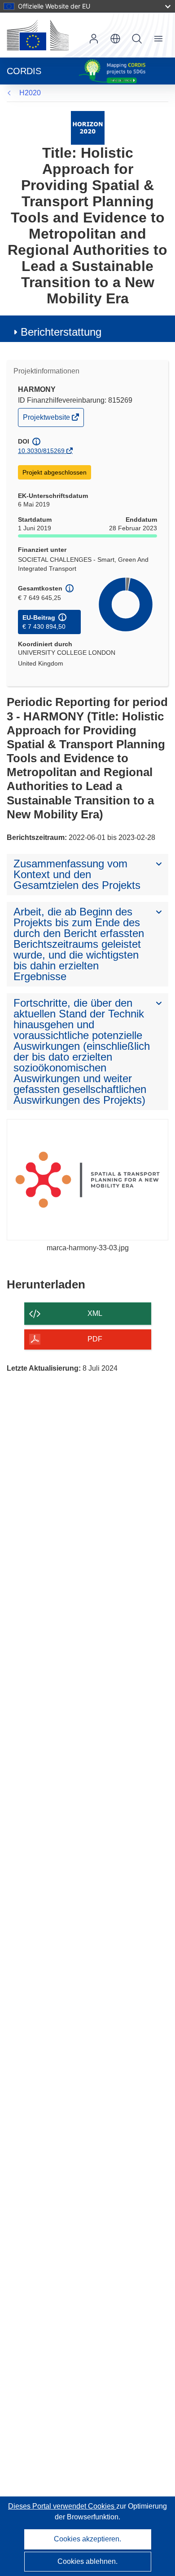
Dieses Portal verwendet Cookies (62, 2506)
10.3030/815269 (41, 451)
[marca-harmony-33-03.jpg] (87, 1180)
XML (95, 1313)
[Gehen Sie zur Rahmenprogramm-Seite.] (88, 127)
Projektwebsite (47, 420)
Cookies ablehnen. (87, 2561)
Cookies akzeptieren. (87, 2539)
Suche (137, 39)
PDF (95, 1339)
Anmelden (94, 39)
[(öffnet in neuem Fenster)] (38, 35)
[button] (115, 39)
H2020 (30, 93)
